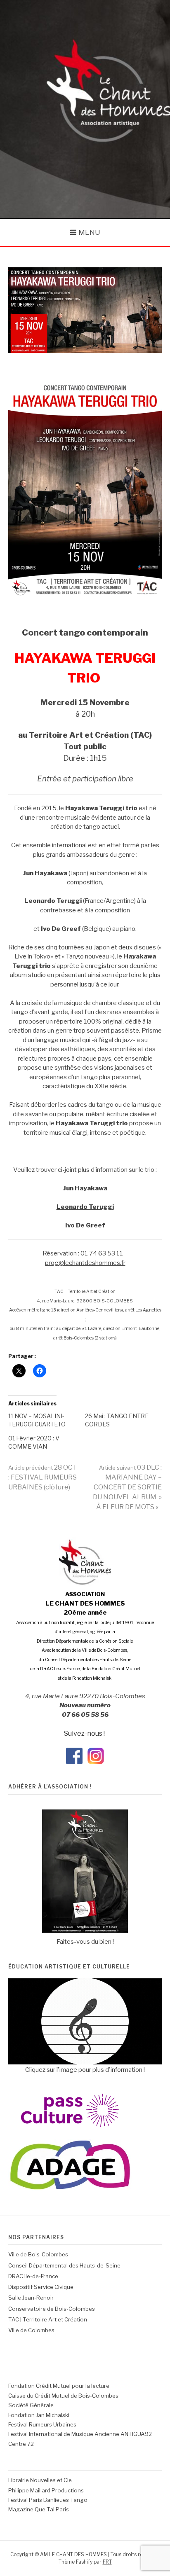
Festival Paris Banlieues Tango (48, 2500)
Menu (89, 232)
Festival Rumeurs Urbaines (42, 2424)
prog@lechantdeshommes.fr (85, 1263)
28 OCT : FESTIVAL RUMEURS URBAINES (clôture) (43, 1477)
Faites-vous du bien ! (85, 1942)
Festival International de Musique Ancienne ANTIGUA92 (80, 2434)
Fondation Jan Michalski (39, 2415)
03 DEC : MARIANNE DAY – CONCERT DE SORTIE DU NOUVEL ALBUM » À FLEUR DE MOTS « (127, 1487)
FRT (107, 2562)
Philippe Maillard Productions (46, 2490)
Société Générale (31, 2405)
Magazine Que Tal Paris (39, 2509)
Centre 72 (21, 2444)
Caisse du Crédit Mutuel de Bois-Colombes (63, 2396)
